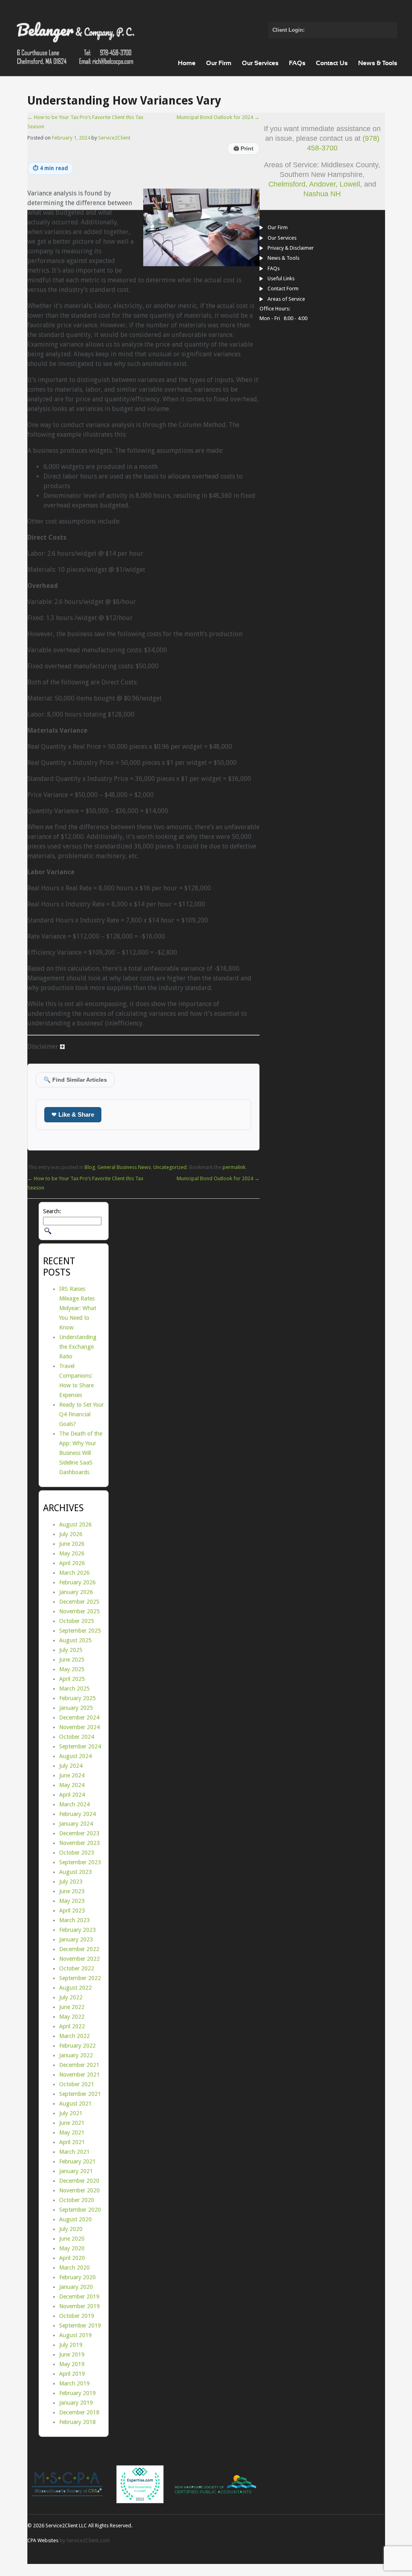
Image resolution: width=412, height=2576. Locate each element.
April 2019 (72, 2374)
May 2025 (72, 1669)
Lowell (350, 184)
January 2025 (76, 1708)
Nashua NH (322, 194)
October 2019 (77, 2316)
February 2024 (77, 1814)
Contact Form (283, 289)
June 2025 (72, 1660)
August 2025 (75, 1640)
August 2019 (75, 2335)
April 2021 (72, 2142)
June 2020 (72, 2239)
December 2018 (79, 2412)
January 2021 (76, 2171)
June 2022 (72, 2007)
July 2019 (71, 2345)
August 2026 (75, 1524)
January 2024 (76, 1824)
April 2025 (72, 1679)
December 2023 (79, 1833)
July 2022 (71, 1997)
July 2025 (71, 1650)
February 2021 (77, 2161)
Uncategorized (170, 1167)
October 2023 (77, 1853)
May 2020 (72, 2248)
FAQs (297, 63)
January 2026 (76, 1592)
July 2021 (71, 2113)
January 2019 (76, 2403)
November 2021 (79, 2075)
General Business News (124, 1167)
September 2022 (80, 1978)
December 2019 (79, 2297)
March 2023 (74, 1920)
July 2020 (71, 2229)
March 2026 (74, 1573)
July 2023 (71, 1882)
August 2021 (75, 2104)
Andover (322, 184)
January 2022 (76, 2055)
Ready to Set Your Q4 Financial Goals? (81, 1414)
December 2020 (79, 2181)
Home (187, 63)
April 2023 (72, 1910)
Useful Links (281, 278)
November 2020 (79, 2190)
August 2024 (75, 1756)
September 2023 (80, 1862)
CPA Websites (43, 2540)
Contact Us (332, 63)
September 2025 (80, 1631)
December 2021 (79, 2065)
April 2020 (72, 2258)
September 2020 (80, 2210)
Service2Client (114, 138)
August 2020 (75, 2219)
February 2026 (77, 1582)
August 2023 (75, 1872)
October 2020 (77, 2200)
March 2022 (74, 2036)
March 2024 (74, 1804)
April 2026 (72, 1563)
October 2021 (77, 2084)
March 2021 (74, 2152)
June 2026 (72, 1544)
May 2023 (72, 1901)
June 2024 (72, 1775)
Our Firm (219, 63)
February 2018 (77, 2422)
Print (243, 149)
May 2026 (72, 1553)
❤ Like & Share (73, 1114)
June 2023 (72, 1891)
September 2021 (80, 2094)
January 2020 (76, 2287)
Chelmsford (287, 184)
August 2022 (75, 1988)
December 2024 (79, 1717)
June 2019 (72, 2354)
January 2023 (76, 1939)
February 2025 (77, 1698)
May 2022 (72, 2017)
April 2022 (72, 2026)
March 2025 (74, 1689)
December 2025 (79, 1602)
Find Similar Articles (75, 1080)
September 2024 (80, 1746)
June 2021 (72, 2123)
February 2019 (77, 2393)
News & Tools (378, 63)
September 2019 (80, 2325)
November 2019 (79, 2306)
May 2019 (72, 2364)
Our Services (260, 63)
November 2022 (79, 1959)
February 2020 (77, 2277)
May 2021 (72, 2132)
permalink (234, 1167)
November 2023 (79, 1843)
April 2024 (72, 1795)
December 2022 (79, 1949)
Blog (90, 1167)
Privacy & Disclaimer (291, 248)
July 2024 (71, 1766)
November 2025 (79, 1611)
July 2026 (71, 1534)
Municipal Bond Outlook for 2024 (218, 117)
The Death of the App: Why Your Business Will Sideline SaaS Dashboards (81, 1453)
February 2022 (77, 2046)
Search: (52, 1211)
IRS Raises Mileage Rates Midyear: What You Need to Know (78, 1308)
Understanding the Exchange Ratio (78, 1347)
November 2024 (79, 1727)
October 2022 (77, 1968)
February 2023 (77, 1930)
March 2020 (74, 2268)
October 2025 (77, 1621)
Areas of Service (286, 299)
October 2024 (77, 1737)
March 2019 (74, 2383)
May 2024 (72, 1785)
